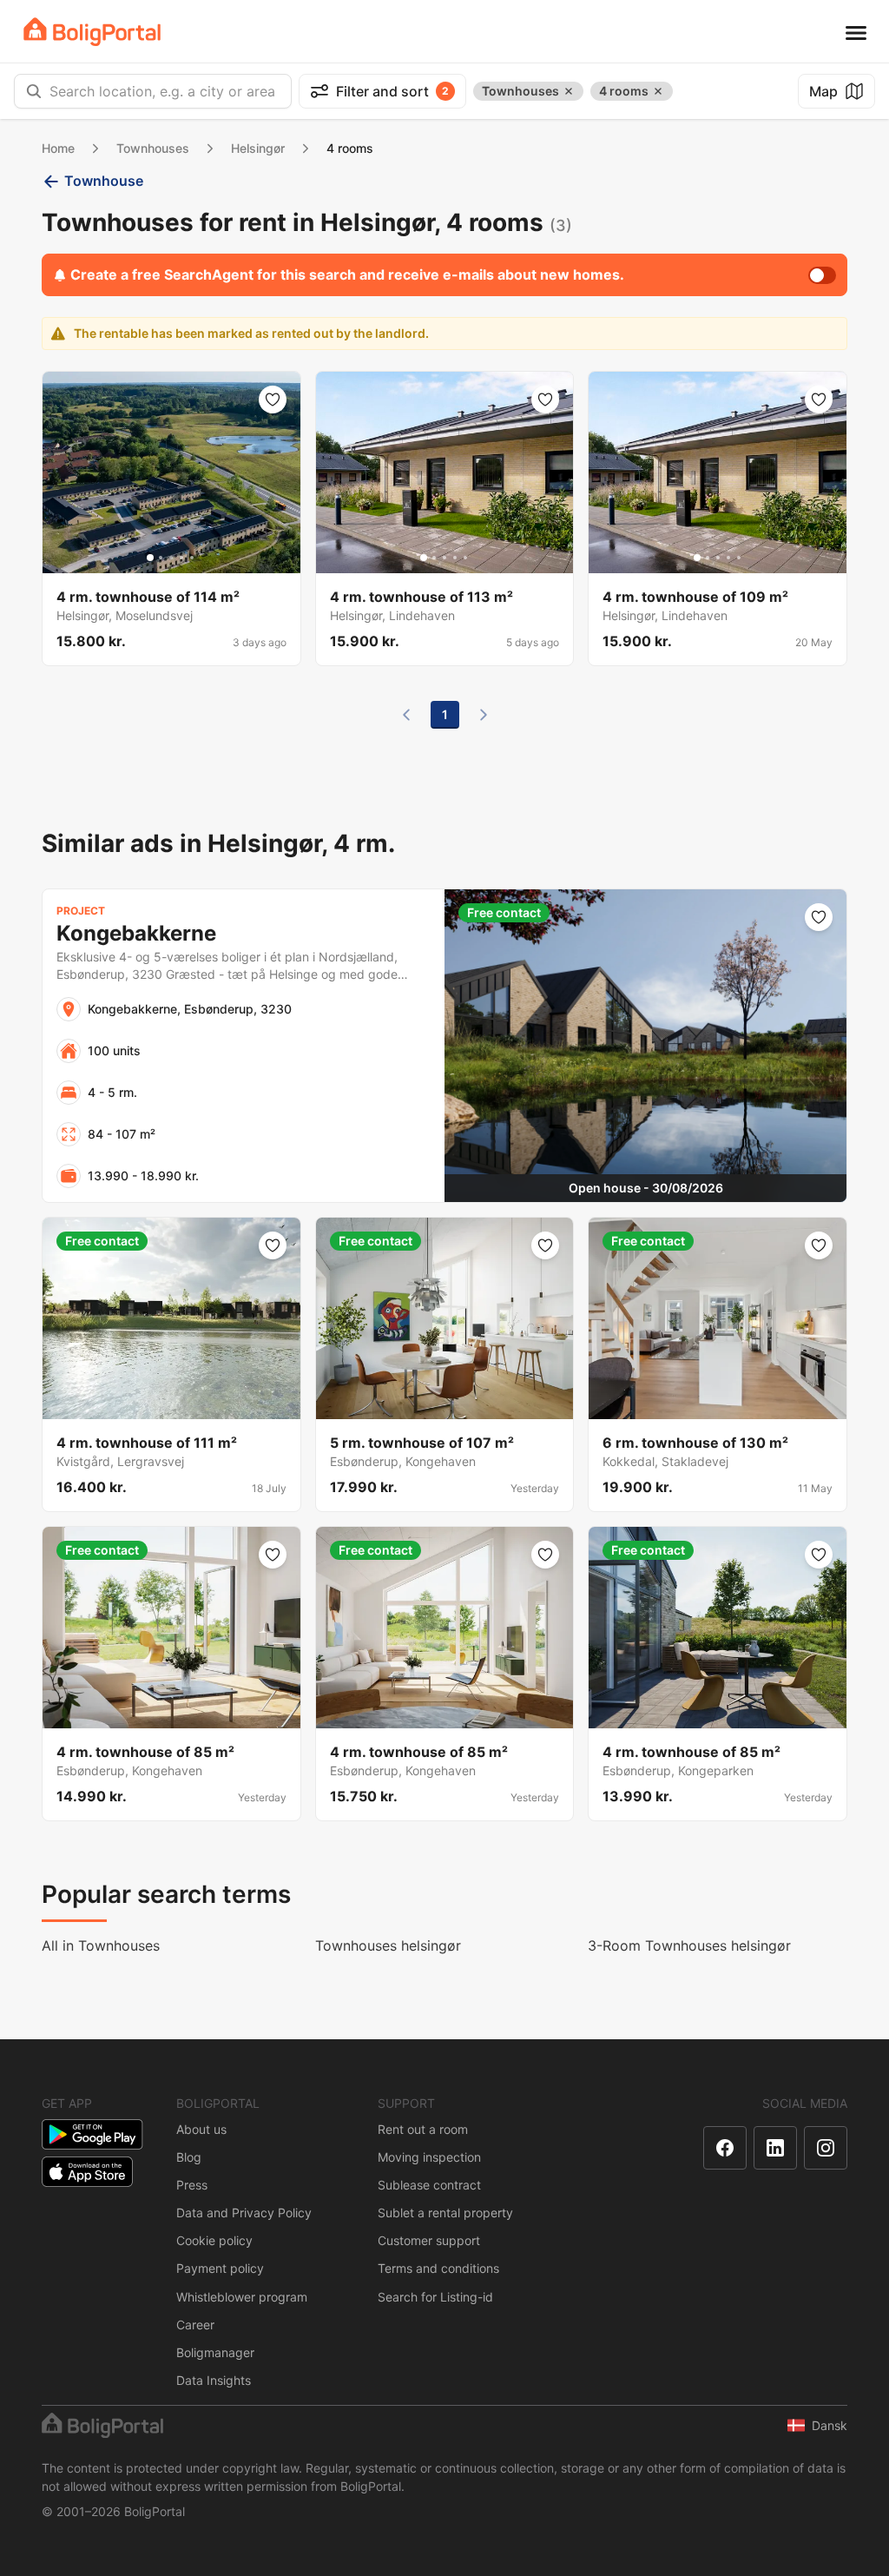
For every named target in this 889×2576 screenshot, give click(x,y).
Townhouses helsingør (388, 1945)
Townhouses (153, 148)
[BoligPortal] (92, 32)
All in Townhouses (101, 1945)
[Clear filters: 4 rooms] (658, 91)
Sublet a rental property (445, 2213)
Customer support (429, 2240)
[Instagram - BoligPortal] (826, 2148)
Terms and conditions (438, 2268)
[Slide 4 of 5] (181, 558)
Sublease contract (429, 2185)
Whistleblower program (242, 2297)
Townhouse (104, 181)
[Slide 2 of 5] (161, 558)
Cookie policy (214, 2240)
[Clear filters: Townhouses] (569, 91)
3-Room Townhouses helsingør (689, 1945)
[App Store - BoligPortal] (87, 2172)
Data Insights (214, 2380)
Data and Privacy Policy (244, 2213)
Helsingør (258, 148)
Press (192, 2185)
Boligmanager (215, 2352)
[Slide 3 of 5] (171, 558)
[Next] (484, 715)
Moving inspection (429, 2157)
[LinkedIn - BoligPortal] (775, 2148)
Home (58, 148)
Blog (189, 2157)
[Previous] (406, 715)
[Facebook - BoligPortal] (725, 2148)
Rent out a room (423, 2129)
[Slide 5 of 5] (192, 558)
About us (201, 2129)
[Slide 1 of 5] (150, 558)
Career (195, 2325)
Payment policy (220, 2268)
